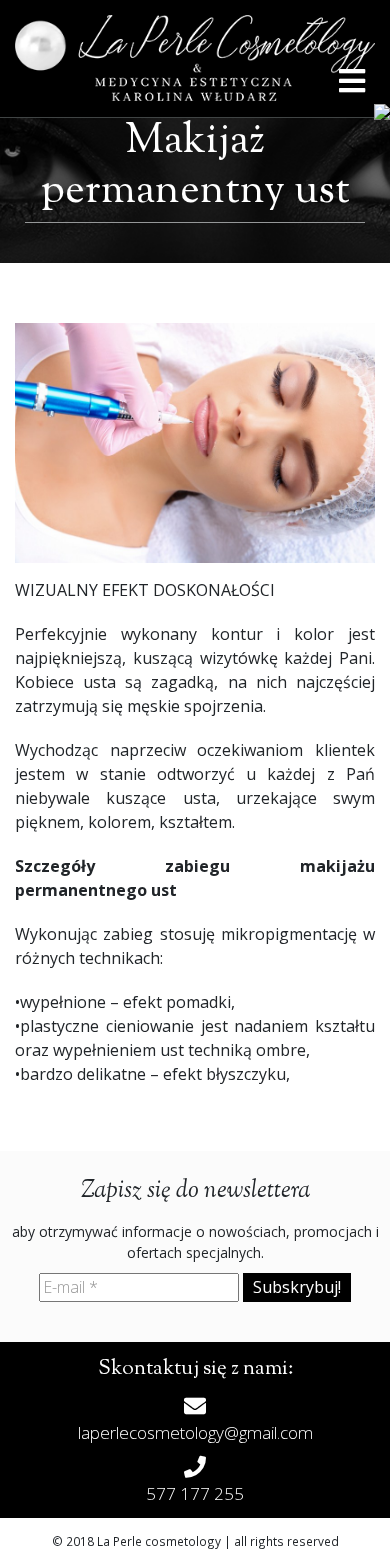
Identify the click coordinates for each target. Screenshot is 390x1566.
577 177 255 (195, 1493)
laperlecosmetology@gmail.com (195, 1432)
